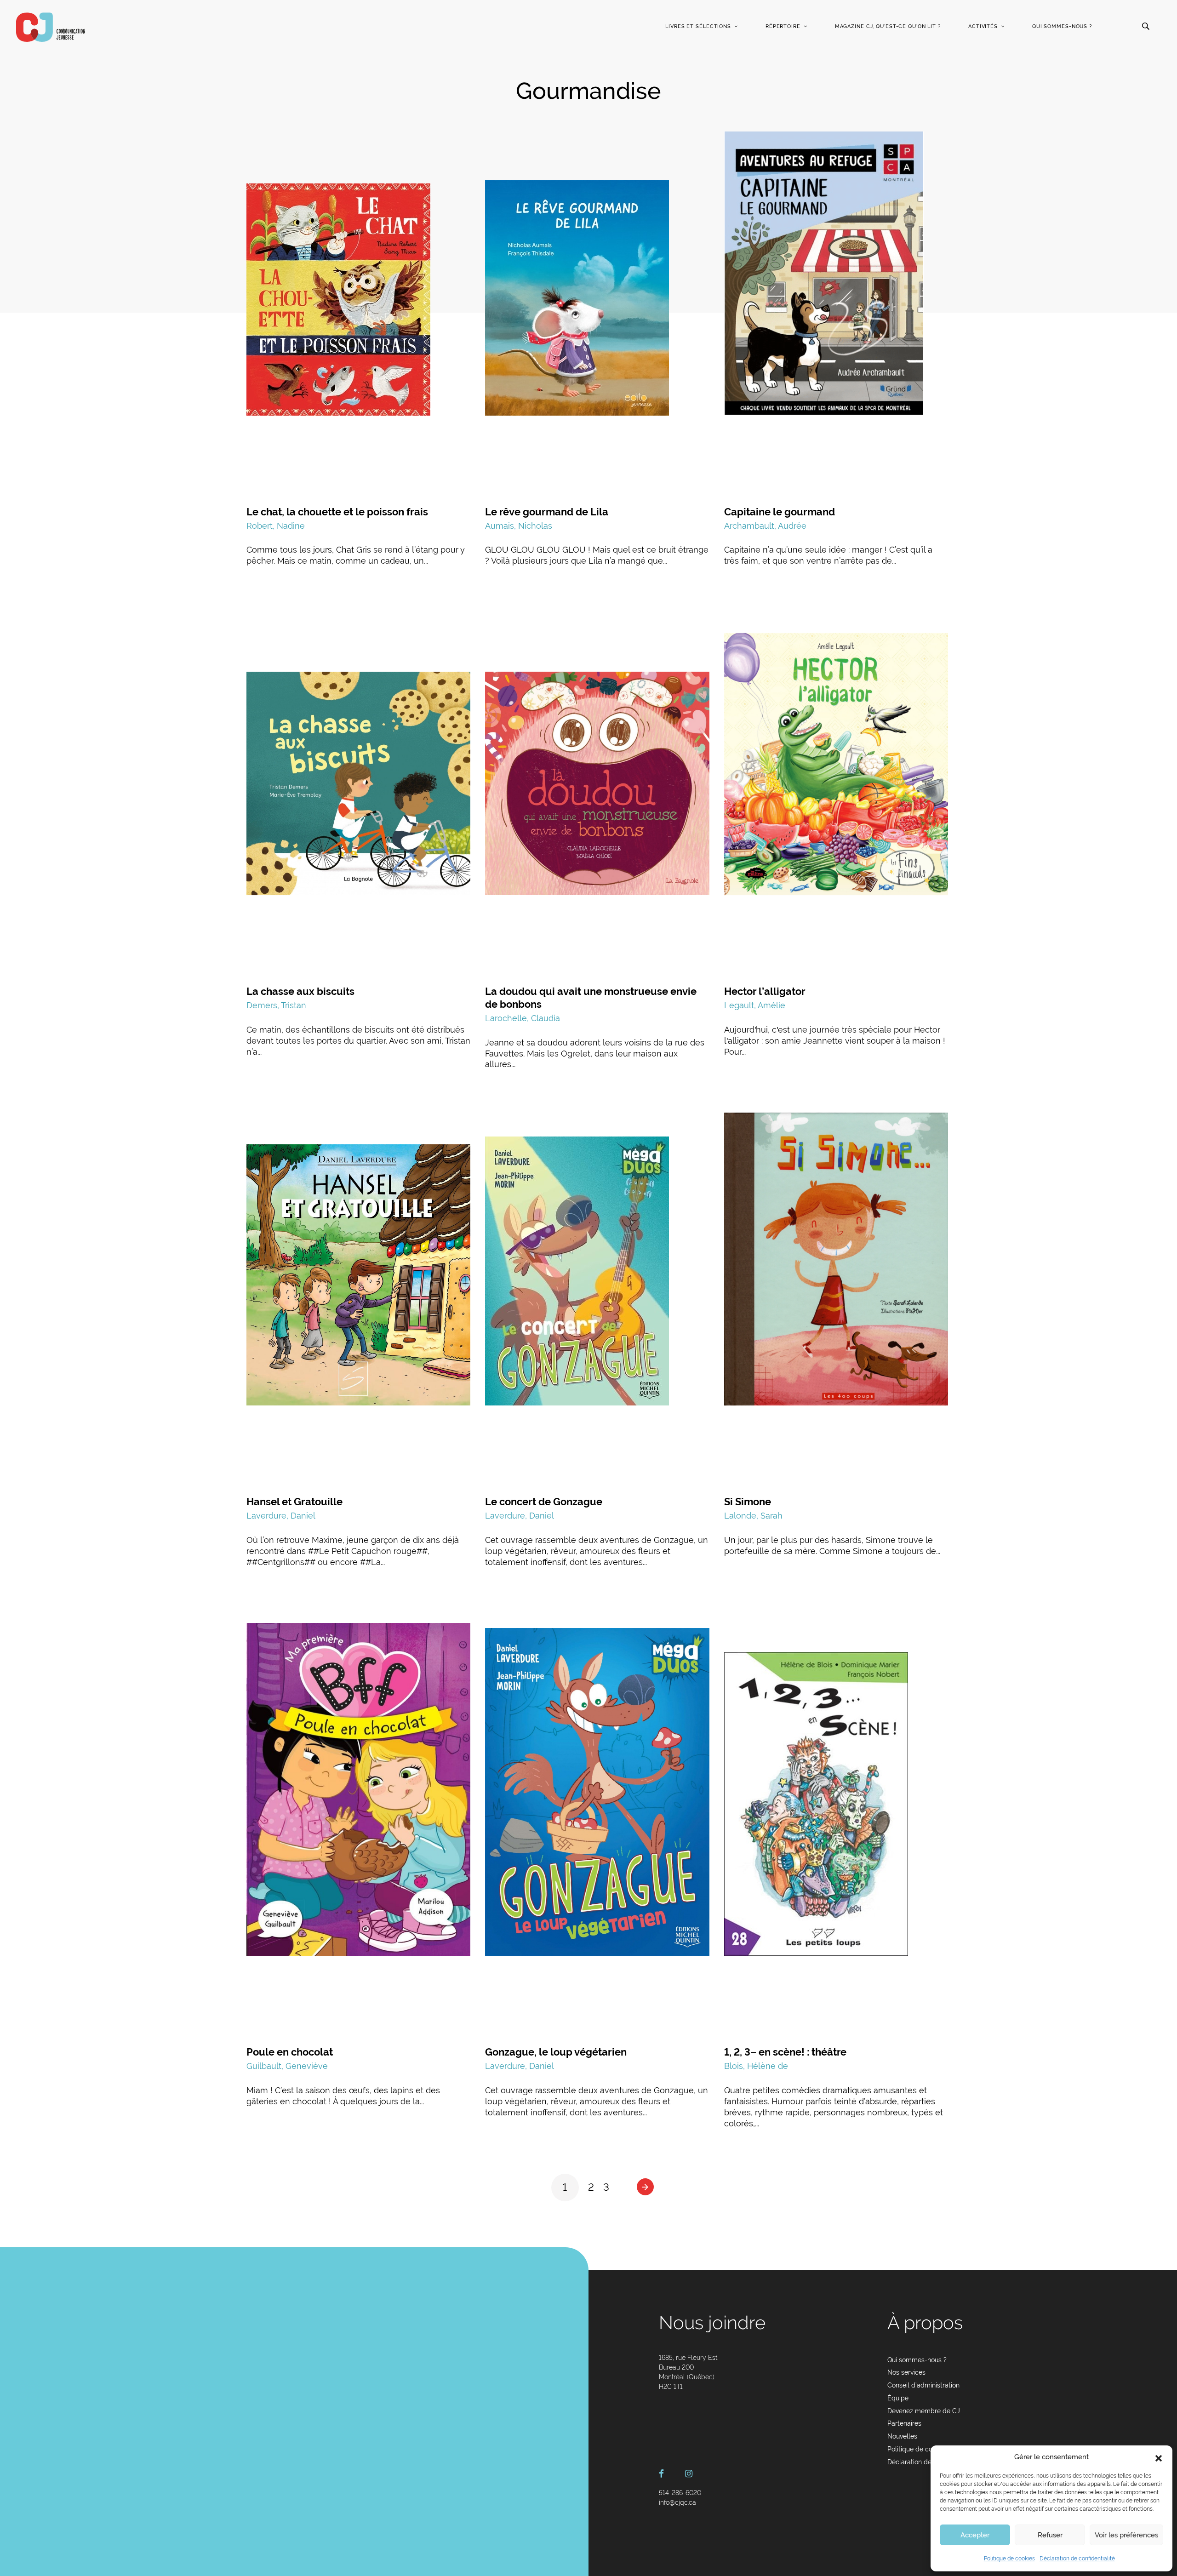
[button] (1159, 2457)
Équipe (898, 2398)
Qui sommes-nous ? (1062, 26)
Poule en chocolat (290, 2052)
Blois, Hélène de (756, 2066)
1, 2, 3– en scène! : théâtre (785, 2052)
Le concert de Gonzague (544, 1502)
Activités (983, 26)
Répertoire (783, 26)
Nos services (906, 2372)
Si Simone (748, 1502)
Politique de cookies (1009, 2559)
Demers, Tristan (276, 1005)
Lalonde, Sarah (753, 1516)
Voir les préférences (1126, 2535)
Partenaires (904, 2423)
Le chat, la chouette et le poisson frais (337, 512)
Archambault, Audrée (765, 526)
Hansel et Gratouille (294, 1502)
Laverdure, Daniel (281, 1516)
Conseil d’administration (923, 2385)
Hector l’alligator (765, 991)
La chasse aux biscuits (300, 991)
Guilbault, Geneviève (287, 2066)
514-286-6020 (680, 2493)
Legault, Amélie (755, 1005)
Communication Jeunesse (51, 27)
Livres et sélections (698, 26)
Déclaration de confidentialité (1077, 2559)
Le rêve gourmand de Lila (547, 512)
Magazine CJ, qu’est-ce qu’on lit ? (888, 26)
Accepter (975, 2535)
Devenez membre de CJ (924, 2411)
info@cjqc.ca (677, 2502)
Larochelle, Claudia (523, 1018)
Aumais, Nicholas (519, 526)
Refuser (1050, 2535)
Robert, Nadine (276, 526)
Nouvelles (902, 2436)
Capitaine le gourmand (780, 512)
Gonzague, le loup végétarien (556, 2052)
